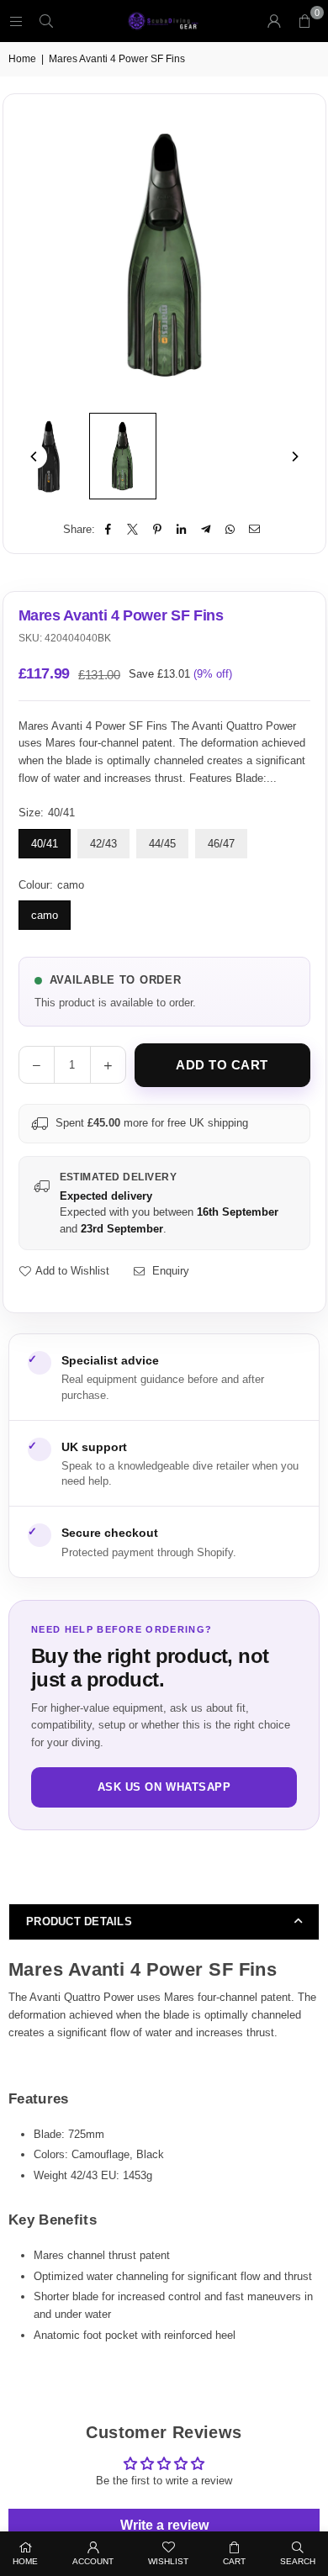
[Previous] (34, 457)
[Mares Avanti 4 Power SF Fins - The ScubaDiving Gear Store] (49, 457)
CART (234, 2561)
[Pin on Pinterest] (158, 530)
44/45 (162, 844)
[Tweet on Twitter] (133, 530)
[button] (304, 21)
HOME (25, 2561)
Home (22, 59)
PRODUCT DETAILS (79, 1921)
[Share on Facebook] (109, 530)
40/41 (45, 844)
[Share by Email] (255, 530)
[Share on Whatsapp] (231, 530)
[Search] (46, 21)
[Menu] (16, 21)
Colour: (51, 885)
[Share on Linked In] (182, 530)
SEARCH (298, 2561)
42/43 (103, 844)
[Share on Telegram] (206, 530)
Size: (47, 813)
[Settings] (274, 21)
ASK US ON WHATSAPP (164, 1787)
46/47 (221, 844)
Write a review (164, 2525)
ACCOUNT (93, 2561)
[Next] (294, 457)
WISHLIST (168, 2561)
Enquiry (169, 1271)
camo (45, 915)
